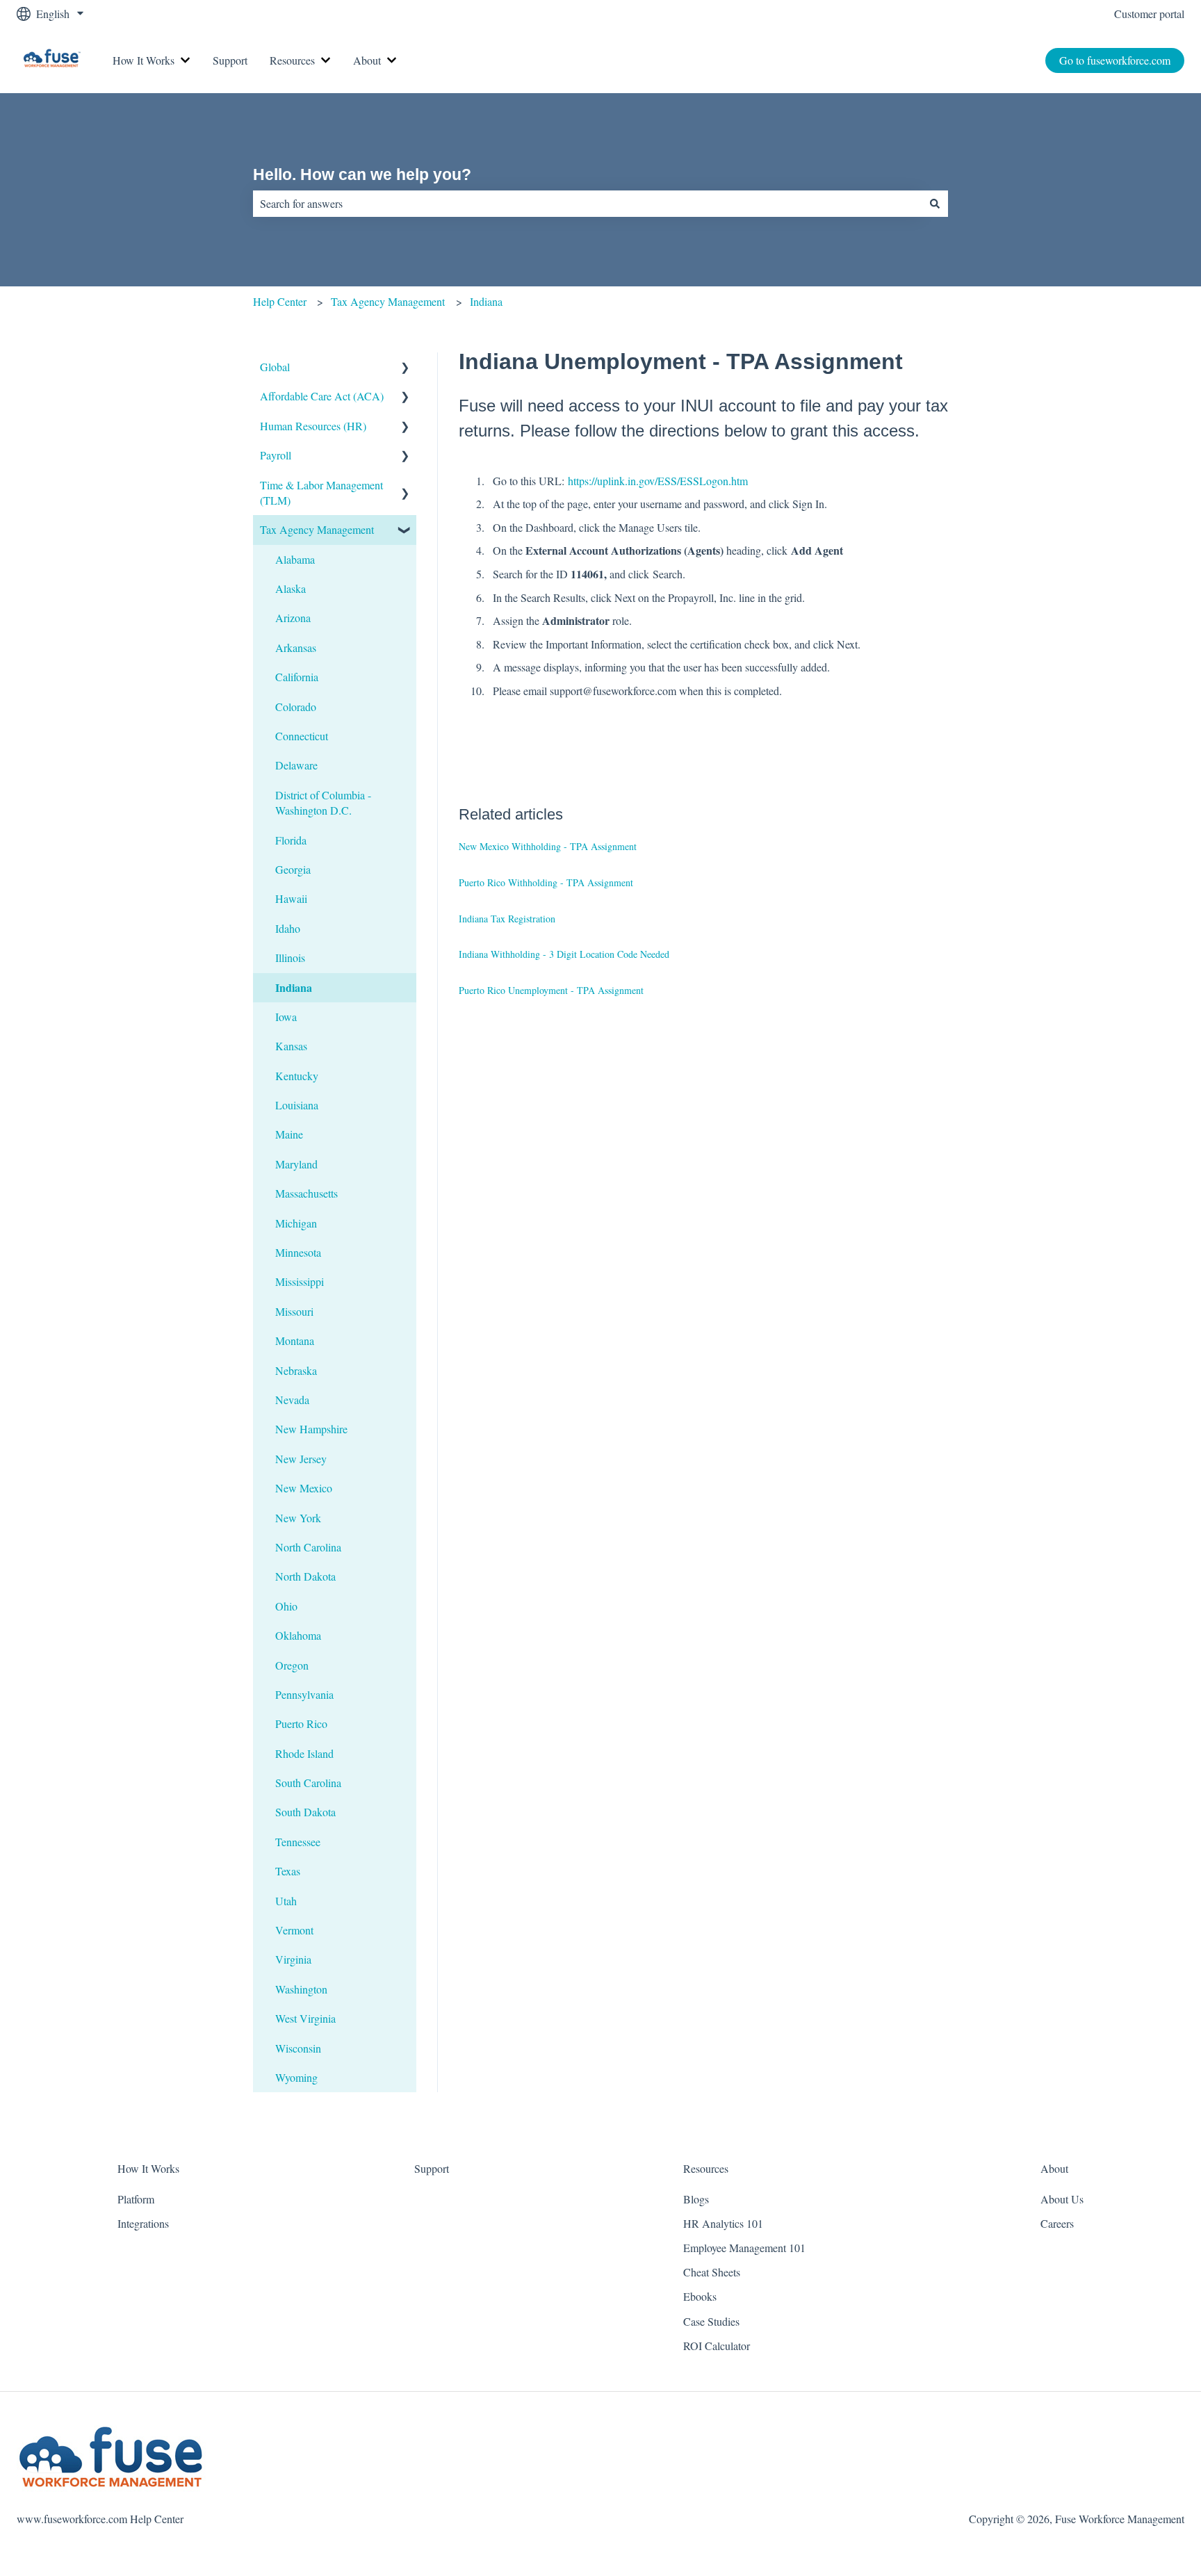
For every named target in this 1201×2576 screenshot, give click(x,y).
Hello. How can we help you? (362, 174)
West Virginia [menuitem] (305, 2018)
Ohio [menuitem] (286, 1606)
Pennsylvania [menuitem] (304, 1694)
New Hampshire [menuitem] (311, 1429)
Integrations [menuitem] (143, 2223)
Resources (292, 60)
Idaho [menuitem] (288, 928)
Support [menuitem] (432, 2168)
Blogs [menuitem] (696, 2199)
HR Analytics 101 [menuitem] (723, 2223)
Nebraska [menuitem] (296, 1370)
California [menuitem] (297, 677)
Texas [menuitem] (288, 1871)
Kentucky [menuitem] (297, 1076)
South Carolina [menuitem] (308, 1783)
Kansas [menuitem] (291, 1046)
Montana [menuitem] (295, 1340)
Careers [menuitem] (1057, 2223)
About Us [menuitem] (1062, 2199)
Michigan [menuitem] (296, 1223)
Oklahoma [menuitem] (298, 1635)
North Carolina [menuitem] (308, 1547)
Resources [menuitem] (706, 2168)
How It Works (144, 60)
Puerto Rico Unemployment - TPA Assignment (551, 990)
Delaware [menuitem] (296, 765)
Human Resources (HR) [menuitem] (313, 426)
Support (230, 60)
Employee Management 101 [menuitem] (744, 2248)
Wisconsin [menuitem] (298, 2048)
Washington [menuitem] (301, 1989)
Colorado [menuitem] (296, 707)
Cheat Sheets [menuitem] (712, 2272)
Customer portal (1149, 14)
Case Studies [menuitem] (711, 2321)
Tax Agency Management (388, 301)
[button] (405, 368)
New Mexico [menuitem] (304, 1488)
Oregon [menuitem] (292, 1665)
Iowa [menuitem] (286, 1017)
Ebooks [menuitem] (700, 2296)
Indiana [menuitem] (294, 987)
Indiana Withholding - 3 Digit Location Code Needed (564, 954)
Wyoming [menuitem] (296, 2077)
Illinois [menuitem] (290, 957)
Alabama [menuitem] (295, 559)
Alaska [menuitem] (291, 588)
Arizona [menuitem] (293, 618)
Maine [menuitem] (289, 1134)
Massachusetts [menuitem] (307, 1193)
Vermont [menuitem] (294, 1930)
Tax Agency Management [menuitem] (317, 529)
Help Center (280, 301)
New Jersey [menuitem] (301, 1459)
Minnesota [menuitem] (298, 1252)
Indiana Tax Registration (507, 919)
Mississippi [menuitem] (300, 1281)
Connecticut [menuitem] (302, 736)
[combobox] (587, 204)
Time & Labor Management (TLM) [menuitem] (321, 492)
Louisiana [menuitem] (297, 1105)
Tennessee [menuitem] (298, 1842)
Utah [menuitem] (286, 1901)
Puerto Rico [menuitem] (301, 1723)
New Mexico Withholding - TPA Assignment (548, 846)
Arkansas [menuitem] (296, 647)
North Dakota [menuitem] (305, 1576)
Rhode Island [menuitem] (304, 1753)
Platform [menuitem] (136, 2199)
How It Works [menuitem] (148, 2168)
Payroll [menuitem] (276, 455)
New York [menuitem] (298, 1518)
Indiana (486, 301)
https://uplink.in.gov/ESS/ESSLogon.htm (658, 481)
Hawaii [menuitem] (291, 898)
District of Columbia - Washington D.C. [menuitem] (323, 802)
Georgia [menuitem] (293, 869)
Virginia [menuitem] (293, 1959)
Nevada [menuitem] (292, 1400)
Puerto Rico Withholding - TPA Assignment (546, 882)
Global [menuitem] (275, 367)
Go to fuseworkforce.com (1115, 60)
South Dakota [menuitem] (305, 1812)
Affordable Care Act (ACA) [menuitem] (322, 396)
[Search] (935, 204)
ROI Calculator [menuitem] (717, 2346)
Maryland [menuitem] (296, 1164)
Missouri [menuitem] (294, 1311)
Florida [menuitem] (291, 840)
